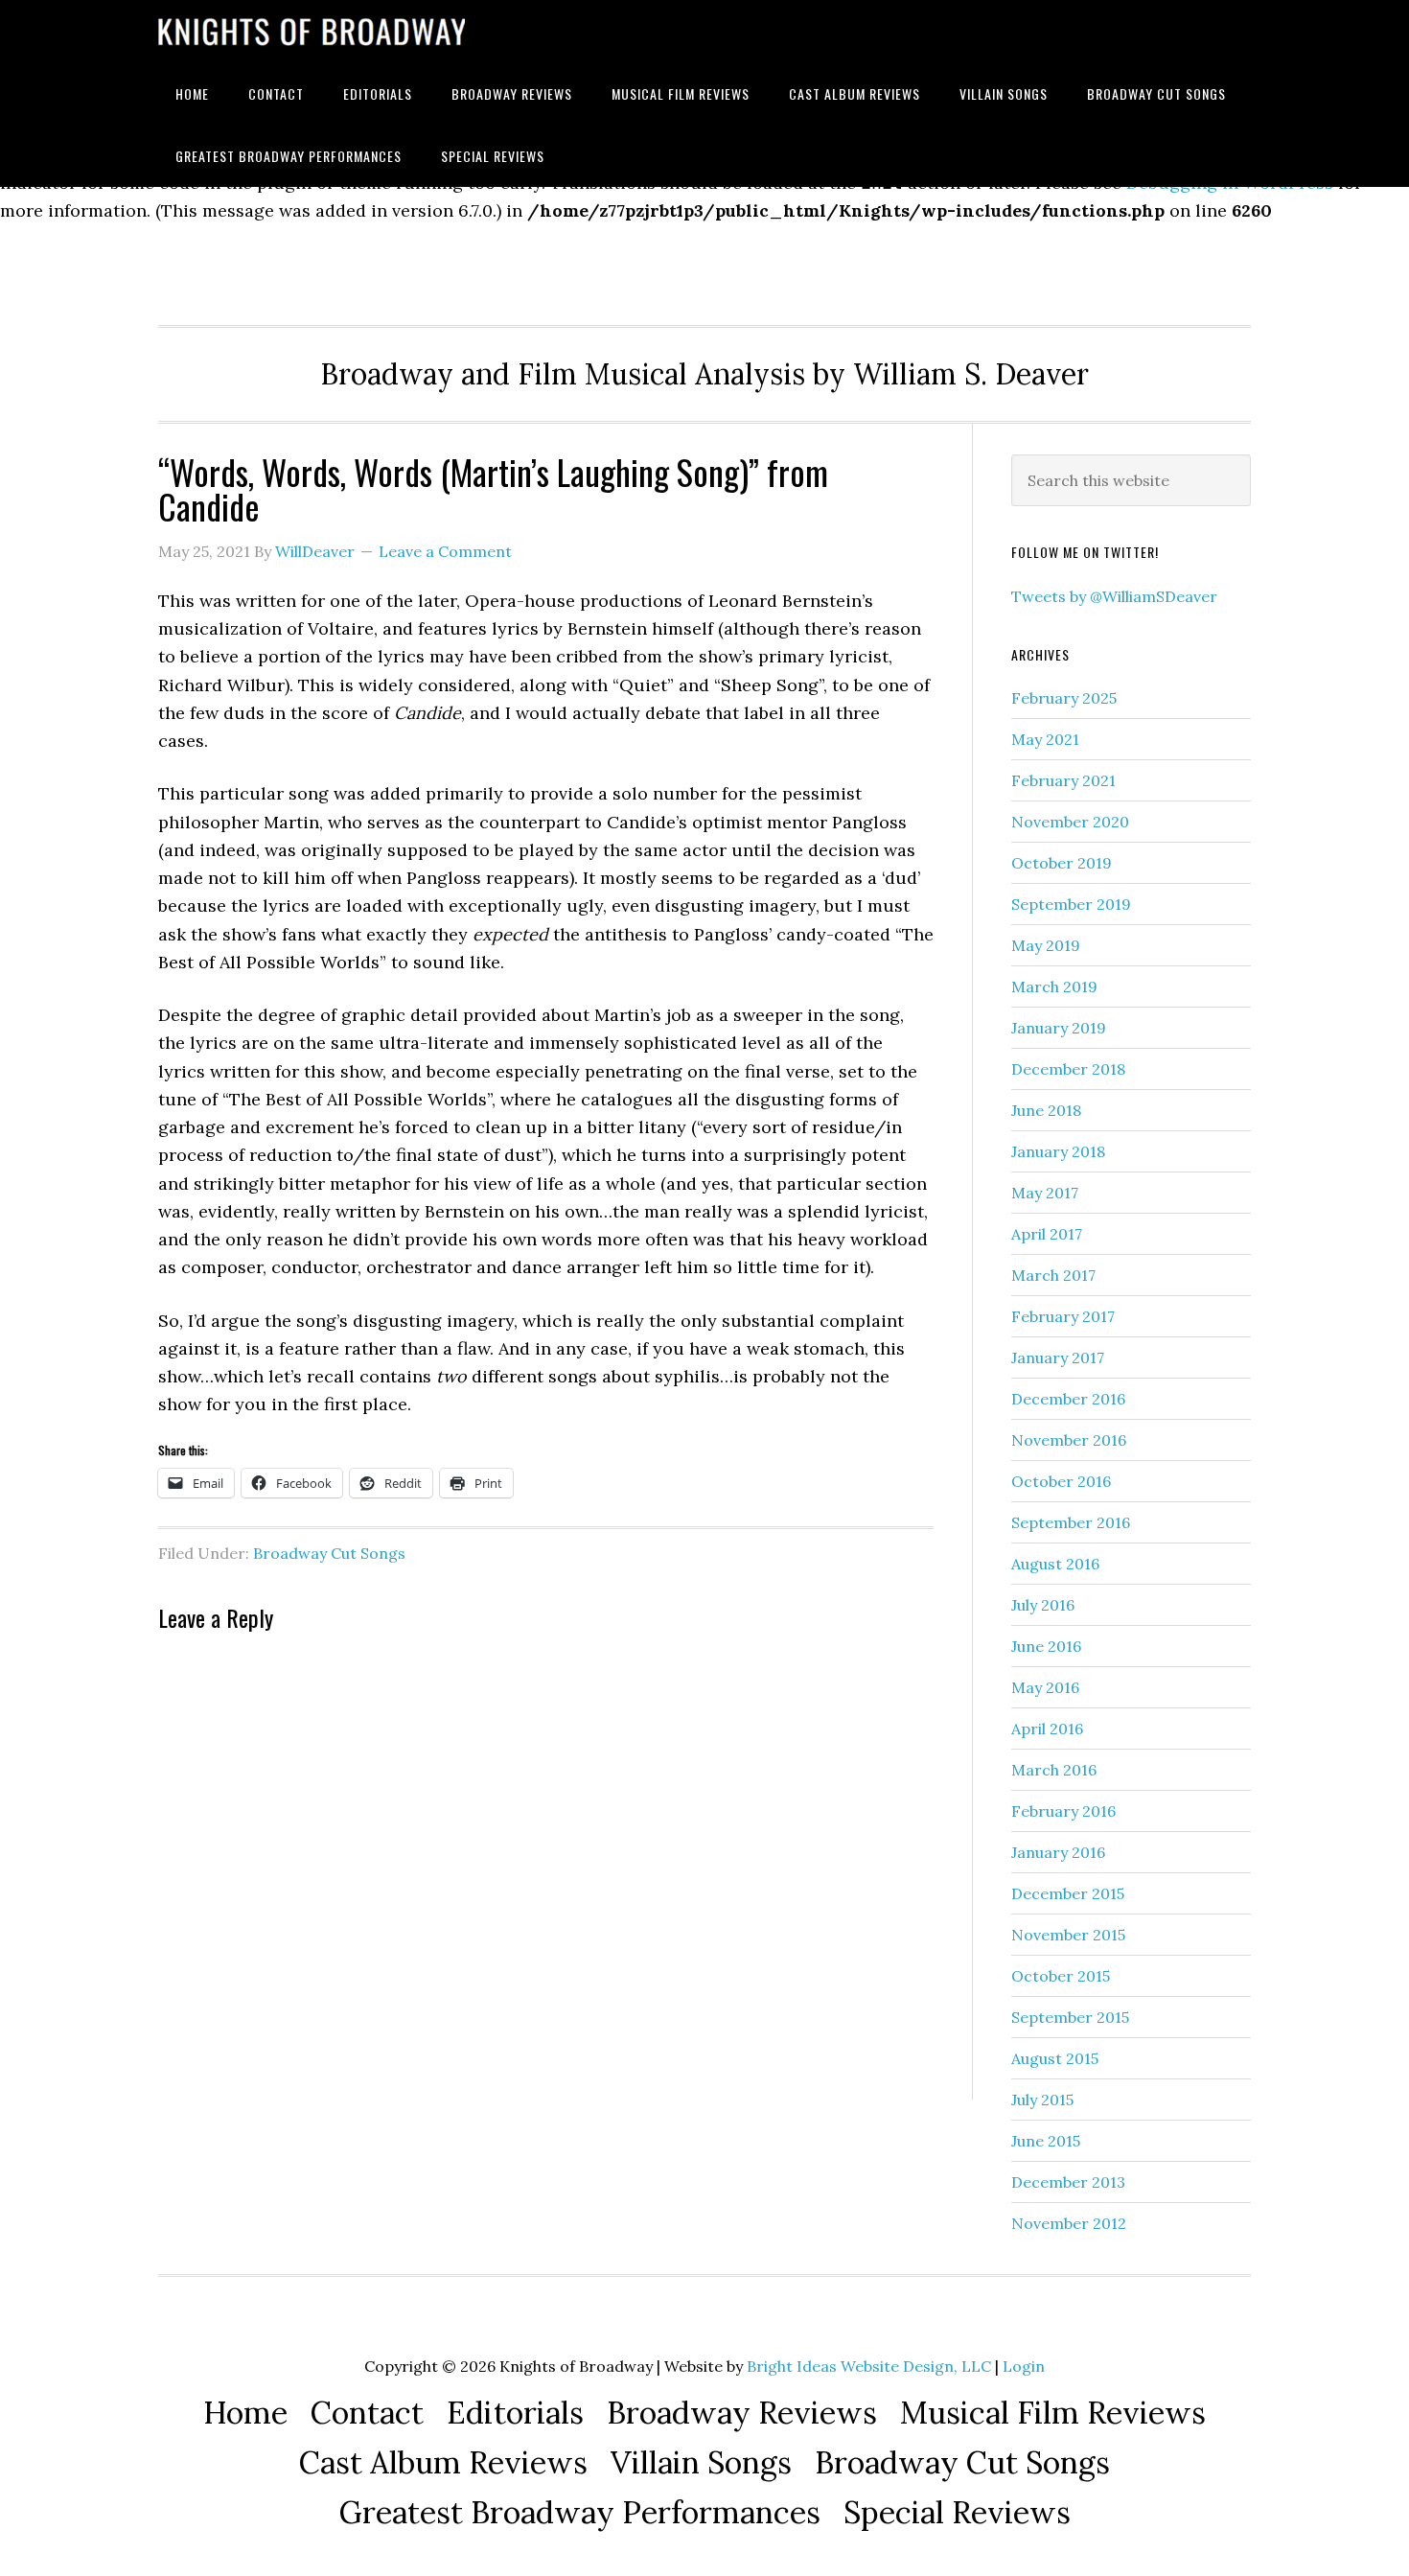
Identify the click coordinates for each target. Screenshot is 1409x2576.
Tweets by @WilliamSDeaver (1114, 596)
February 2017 (1063, 1316)
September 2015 (1070, 2017)
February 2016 (1063, 1811)
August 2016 (1055, 1564)
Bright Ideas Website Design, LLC (869, 2366)
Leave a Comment (445, 551)
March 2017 (1053, 1275)
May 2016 (1045, 1687)
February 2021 (1063, 780)
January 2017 (1058, 1358)
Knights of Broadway (312, 31)
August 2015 (1055, 2058)
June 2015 (1046, 2141)
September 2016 (1071, 1522)
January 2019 (1059, 1028)
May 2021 (1045, 739)
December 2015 (1068, 1893)
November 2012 (1069, 2223)
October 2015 (1061, 1976)
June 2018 (1046, 1110)
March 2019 (1054, 986)
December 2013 (1068, 2182)
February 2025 (1064, 698)
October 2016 (1061, 1481)
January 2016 (1058, 1852)
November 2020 (1070, 822)
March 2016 (1054, 1770)
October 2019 (1062, 863)
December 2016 (1068, 1399)
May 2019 (1046, 945)
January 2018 (1058, 1151)
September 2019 (1071, 904)
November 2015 (1068, 1935)
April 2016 (1047, 1729)
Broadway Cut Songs (329, 1553)
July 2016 (1043, 1605)
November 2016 (1069, 1440)
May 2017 (1045, 1193)
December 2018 (1068, 1069)
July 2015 (1042, 2100)
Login (1024, 2366)
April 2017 (1047, 1234)
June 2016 (1046, 1646)
